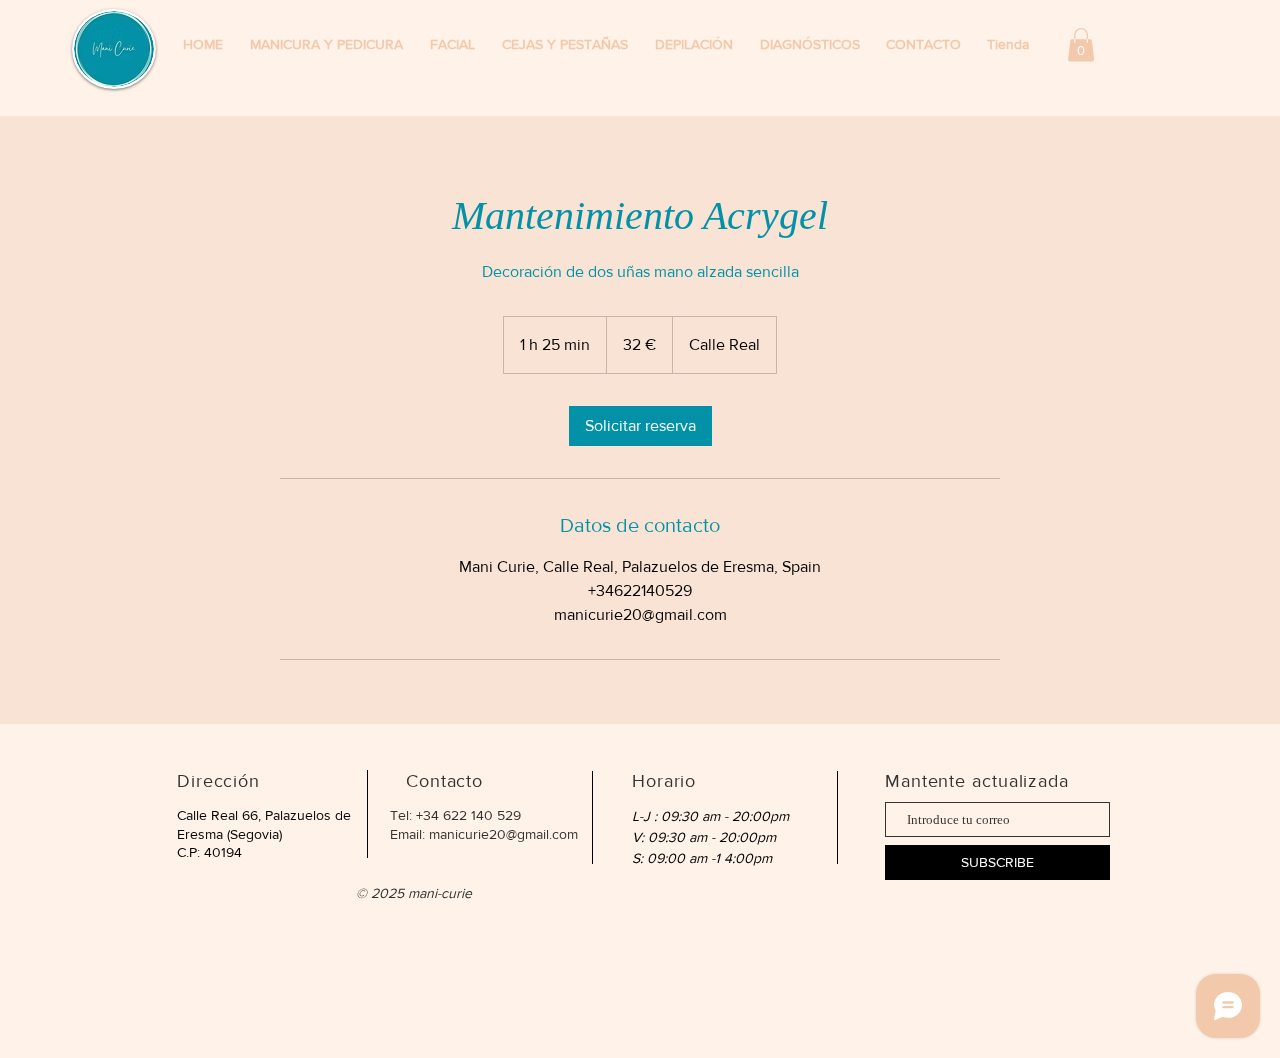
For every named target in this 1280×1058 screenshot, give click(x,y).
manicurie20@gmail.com (503, 834)
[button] (1011, 44)
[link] (640, 426)
